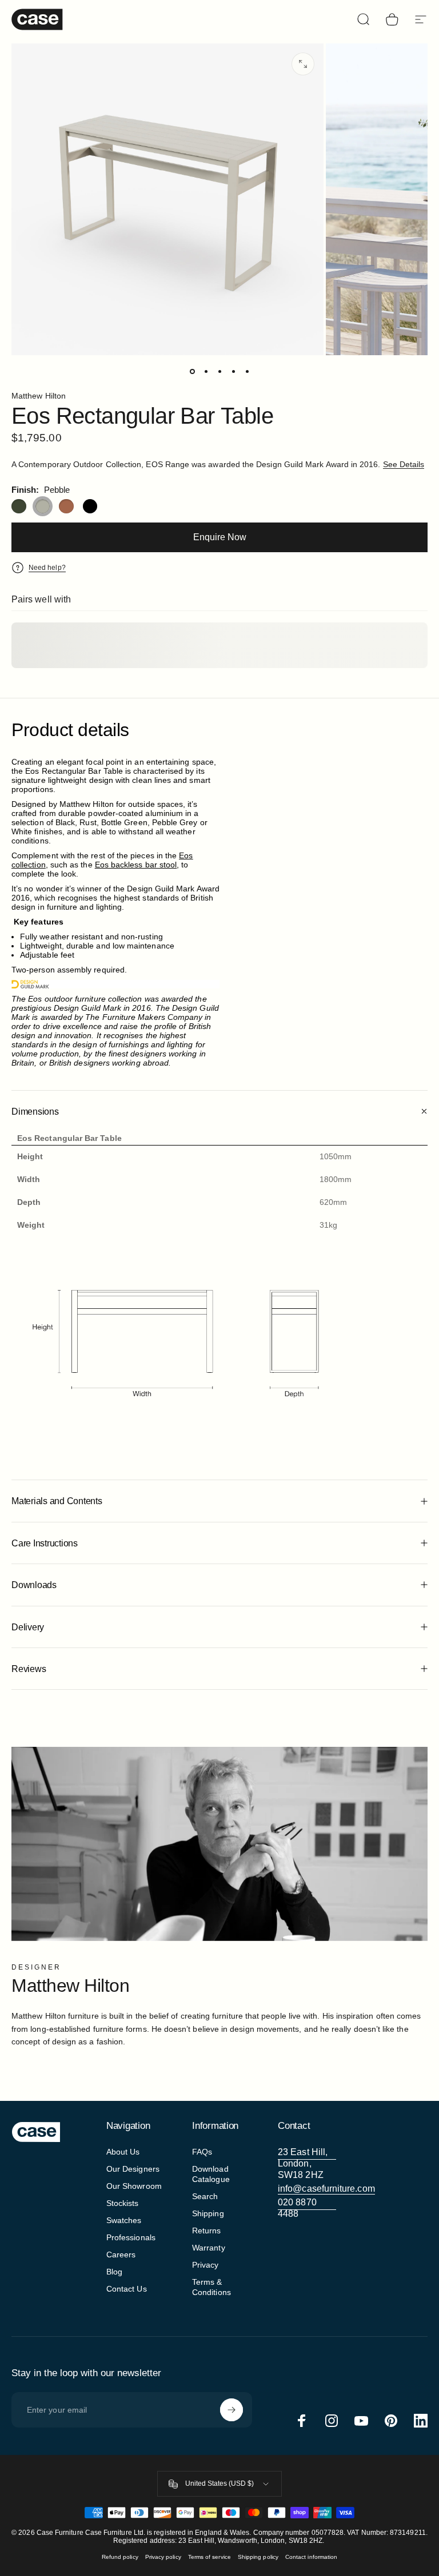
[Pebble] (43, 507)
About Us (123, 2152)
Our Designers (133, 2169)
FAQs (202, 2152)
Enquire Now (220, 537)
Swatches (124, 2220)
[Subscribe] (232, 2410)
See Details (404, 464)
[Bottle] (19, 507)
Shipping (208, 2213)
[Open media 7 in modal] (303, 64)
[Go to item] (192, 371)
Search (205, 2196)
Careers (121, 2254)
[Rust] (66, 507)
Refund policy (120, 2557)
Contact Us (127, 2289)
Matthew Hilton (39, 396)
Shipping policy (258, 2557)
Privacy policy (163, 2557)
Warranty (209, 2248)
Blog (114, 2272)
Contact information (311, 2557)
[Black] (90, 507)
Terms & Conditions (211, 2287)
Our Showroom (134, 2186)
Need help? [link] (47, 568)
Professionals (131, 2237)
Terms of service (209, 2557)
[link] (307, 2164)
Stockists (123, 2203)
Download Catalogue (211, 2174)
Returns (207, 2231)
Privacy (205, 2265)
